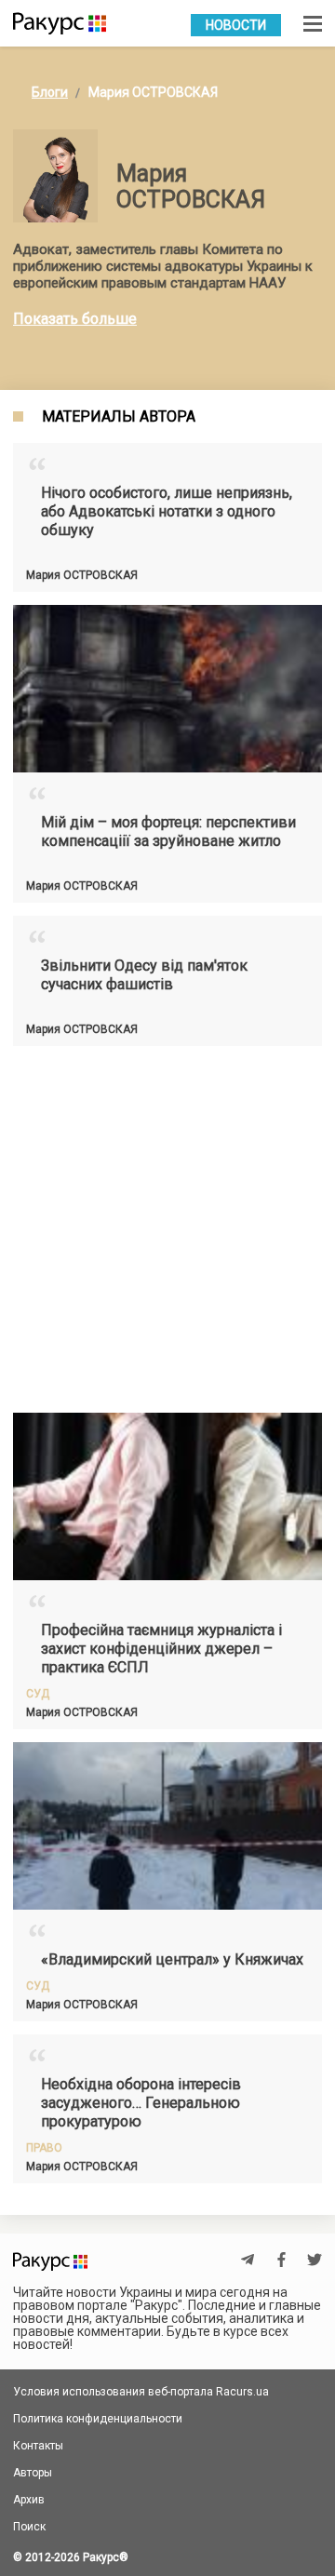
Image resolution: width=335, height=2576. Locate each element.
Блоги (50, 92)
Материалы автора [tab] (119, 417)
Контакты (38, 2446)
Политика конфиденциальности (98, 2419)
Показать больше (75, 319)
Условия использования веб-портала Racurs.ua (141, 2392)
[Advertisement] (167, 1227)
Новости (236, 25)
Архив (29, 2500)
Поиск (29, 2527)
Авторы (33, 2473)
